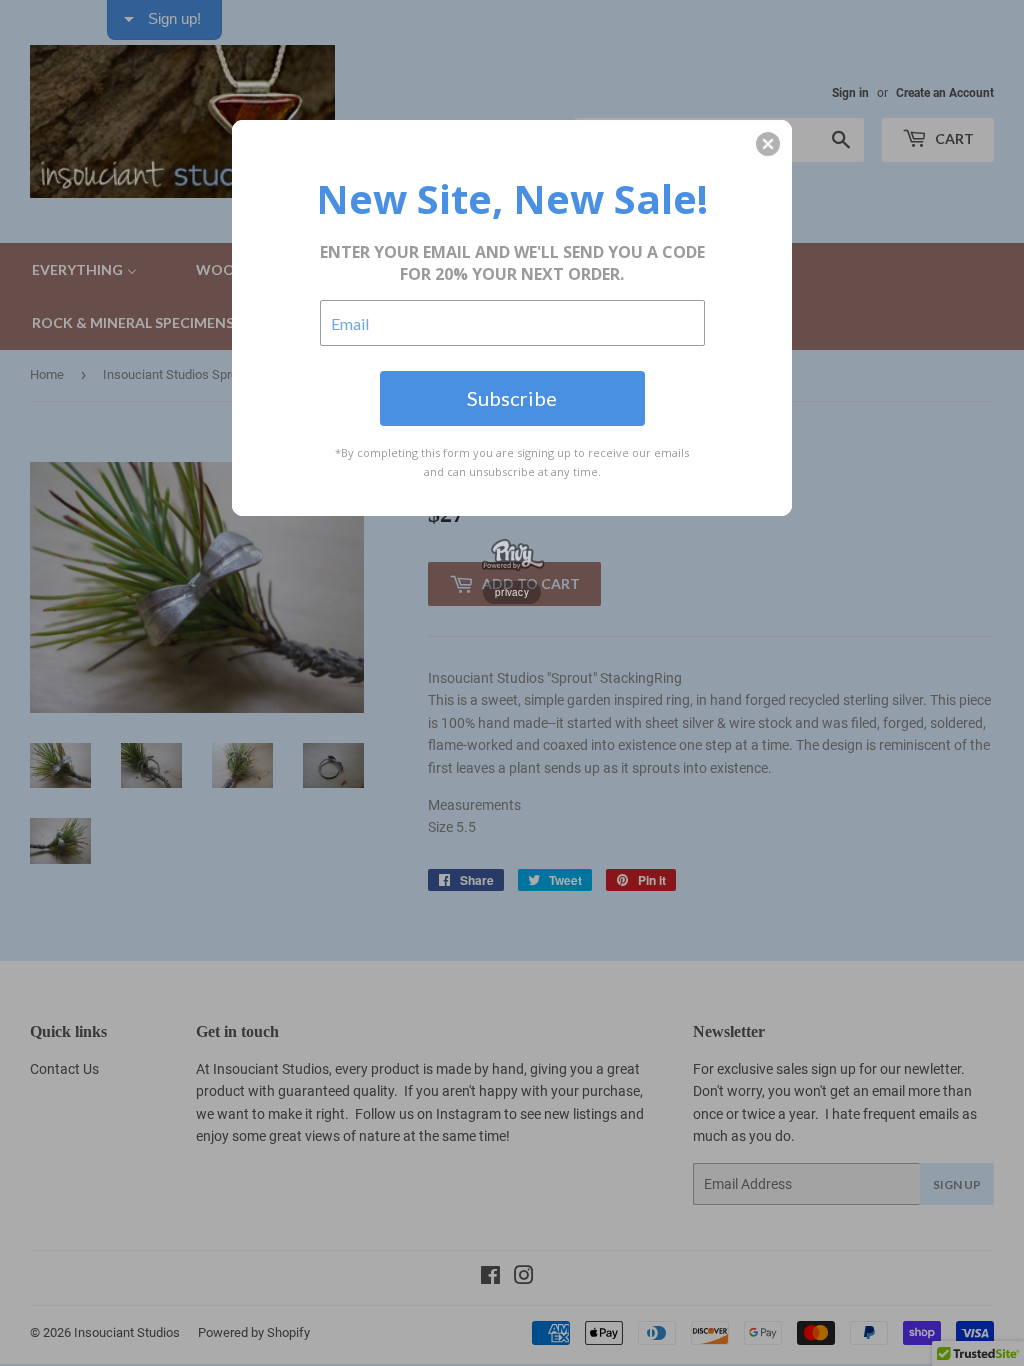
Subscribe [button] (512, 398)
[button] (768, 144)
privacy (512, 592)
